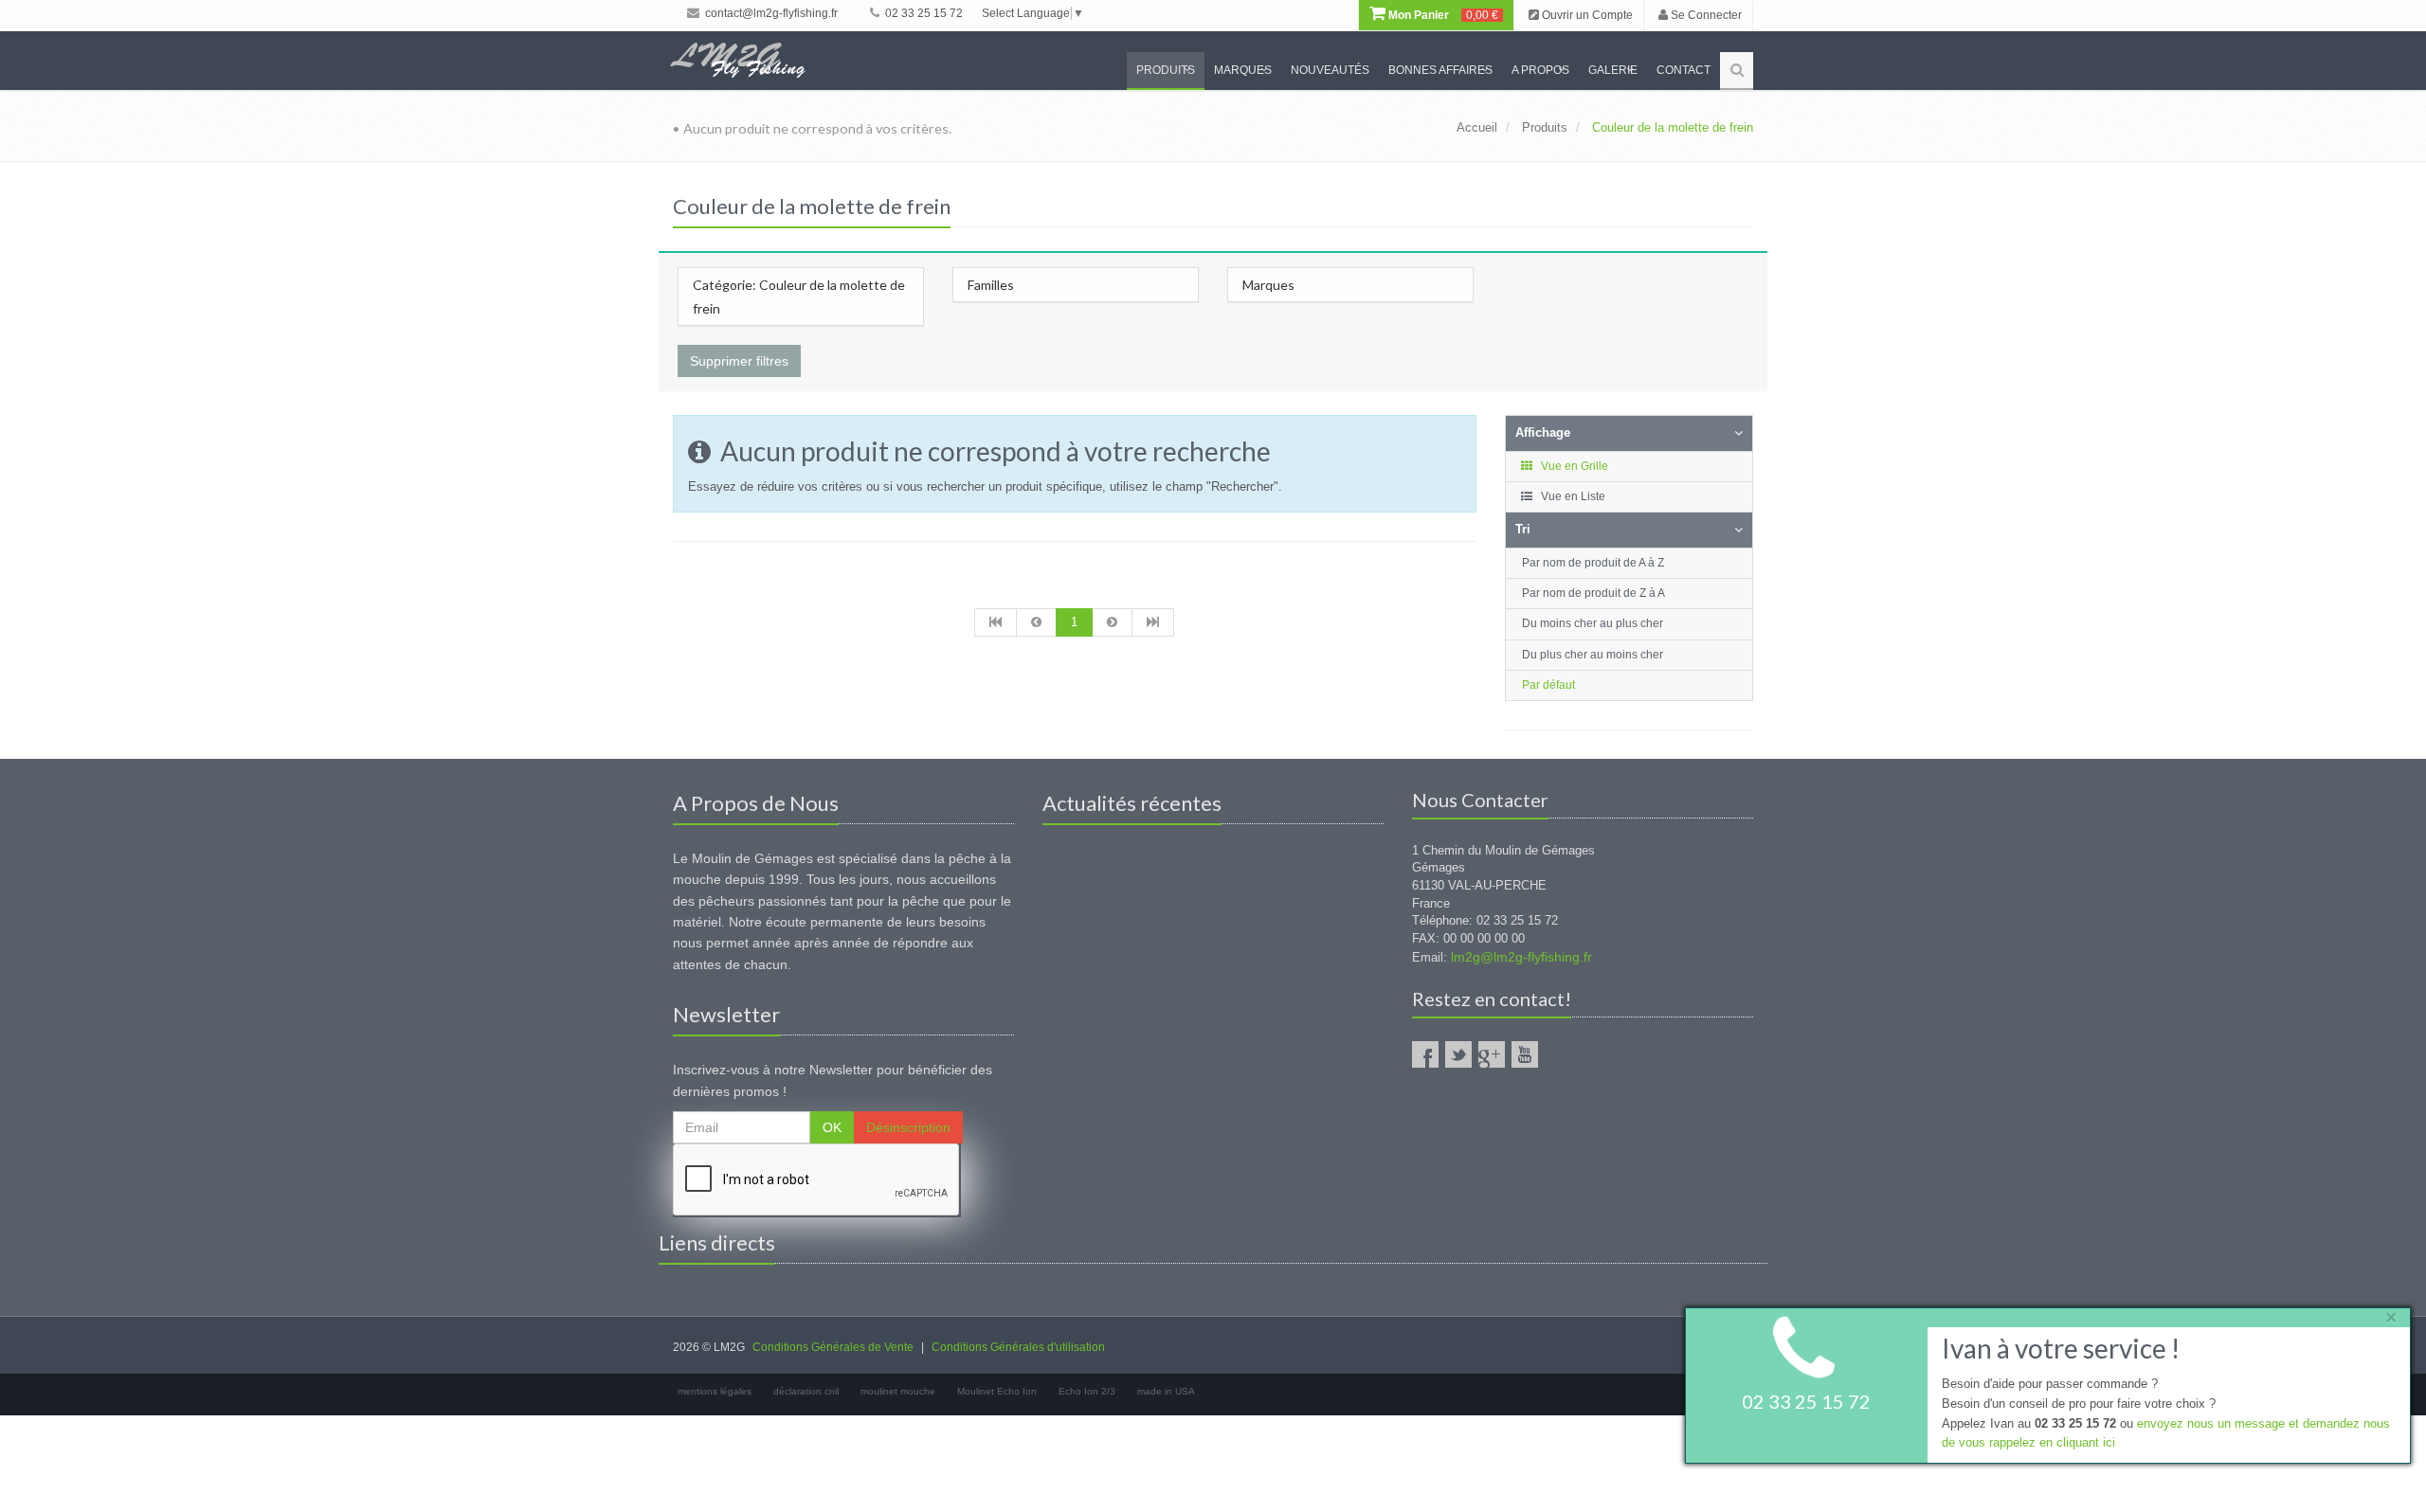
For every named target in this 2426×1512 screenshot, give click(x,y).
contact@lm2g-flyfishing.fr (770, 13)
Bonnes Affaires (1440, 70)
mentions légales (715, 1391)
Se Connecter (1705, 15)
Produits (1166, 70)
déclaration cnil (806, 1391)
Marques (1243, 70)
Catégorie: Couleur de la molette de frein (799, 297)
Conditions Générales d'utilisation (1018, 1347)
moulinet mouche (898, 1391)
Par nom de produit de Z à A (1593, 593)
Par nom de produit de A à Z (1593, 563)
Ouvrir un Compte (1586, 15)
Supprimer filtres (739, 361)
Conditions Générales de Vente (833, 1347)
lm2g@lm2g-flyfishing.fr (1521, 957)
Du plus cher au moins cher (1593, 655)
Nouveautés (1330, 70)
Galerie (1613, 70)
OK (832, 1127)
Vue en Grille (1573, 466)
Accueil (1477, 127)
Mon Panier (1442, 15)
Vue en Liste (1572, 496)
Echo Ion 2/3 (1087, 1391)
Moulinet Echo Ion (997, 1391)
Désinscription (908, 1127)
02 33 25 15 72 (923, 13)
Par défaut (1548, 685)
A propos (1540, 70)
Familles (991, 285)
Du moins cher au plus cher (1593, 623)
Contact (1684, 70)
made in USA (1166, 1391)
